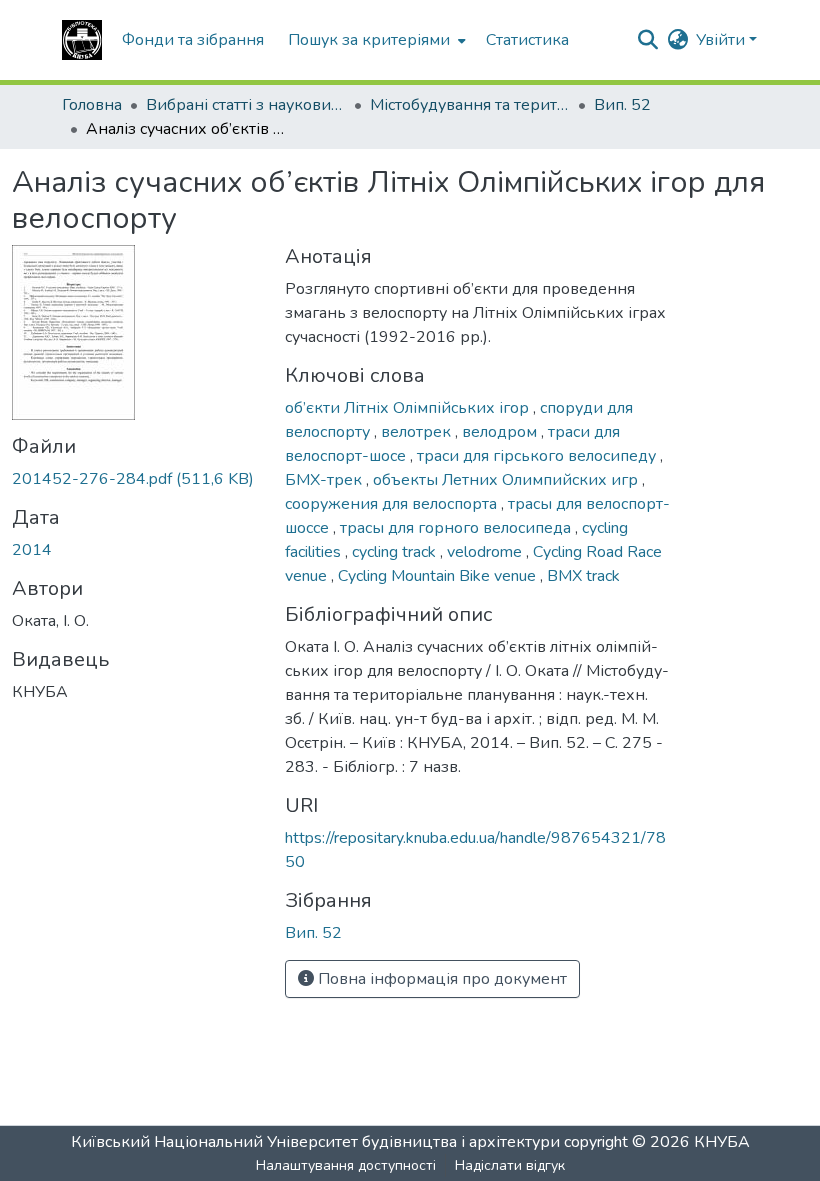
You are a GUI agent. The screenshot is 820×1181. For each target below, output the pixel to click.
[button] (82, 40)
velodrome (486, 552)
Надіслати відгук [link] (510, 1165)
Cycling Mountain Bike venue (439, 576)
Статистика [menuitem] (527, 40)
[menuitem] (375, 40)
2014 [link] (32, 550)
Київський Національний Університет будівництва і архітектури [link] (315, 1142)
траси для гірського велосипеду (538, 456)
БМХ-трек (325, 480)
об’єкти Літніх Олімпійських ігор (409, 408)
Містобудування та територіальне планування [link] (470, 105)
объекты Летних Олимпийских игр (507, 480)
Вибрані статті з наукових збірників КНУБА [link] (246, 105)
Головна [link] (92, 105)
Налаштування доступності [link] (346, 1165)
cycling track (396, 552)
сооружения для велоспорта (393, 504)
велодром (501, 432)
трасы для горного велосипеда (457, 528)
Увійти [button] (722, 40)
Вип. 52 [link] (622, 105)
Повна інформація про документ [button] (440, 979)
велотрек (418, 432)
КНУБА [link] (722, 1142)
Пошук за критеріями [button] (369, 40)
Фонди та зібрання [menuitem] (193, 40)
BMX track (583, 576)
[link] (136, 479)
